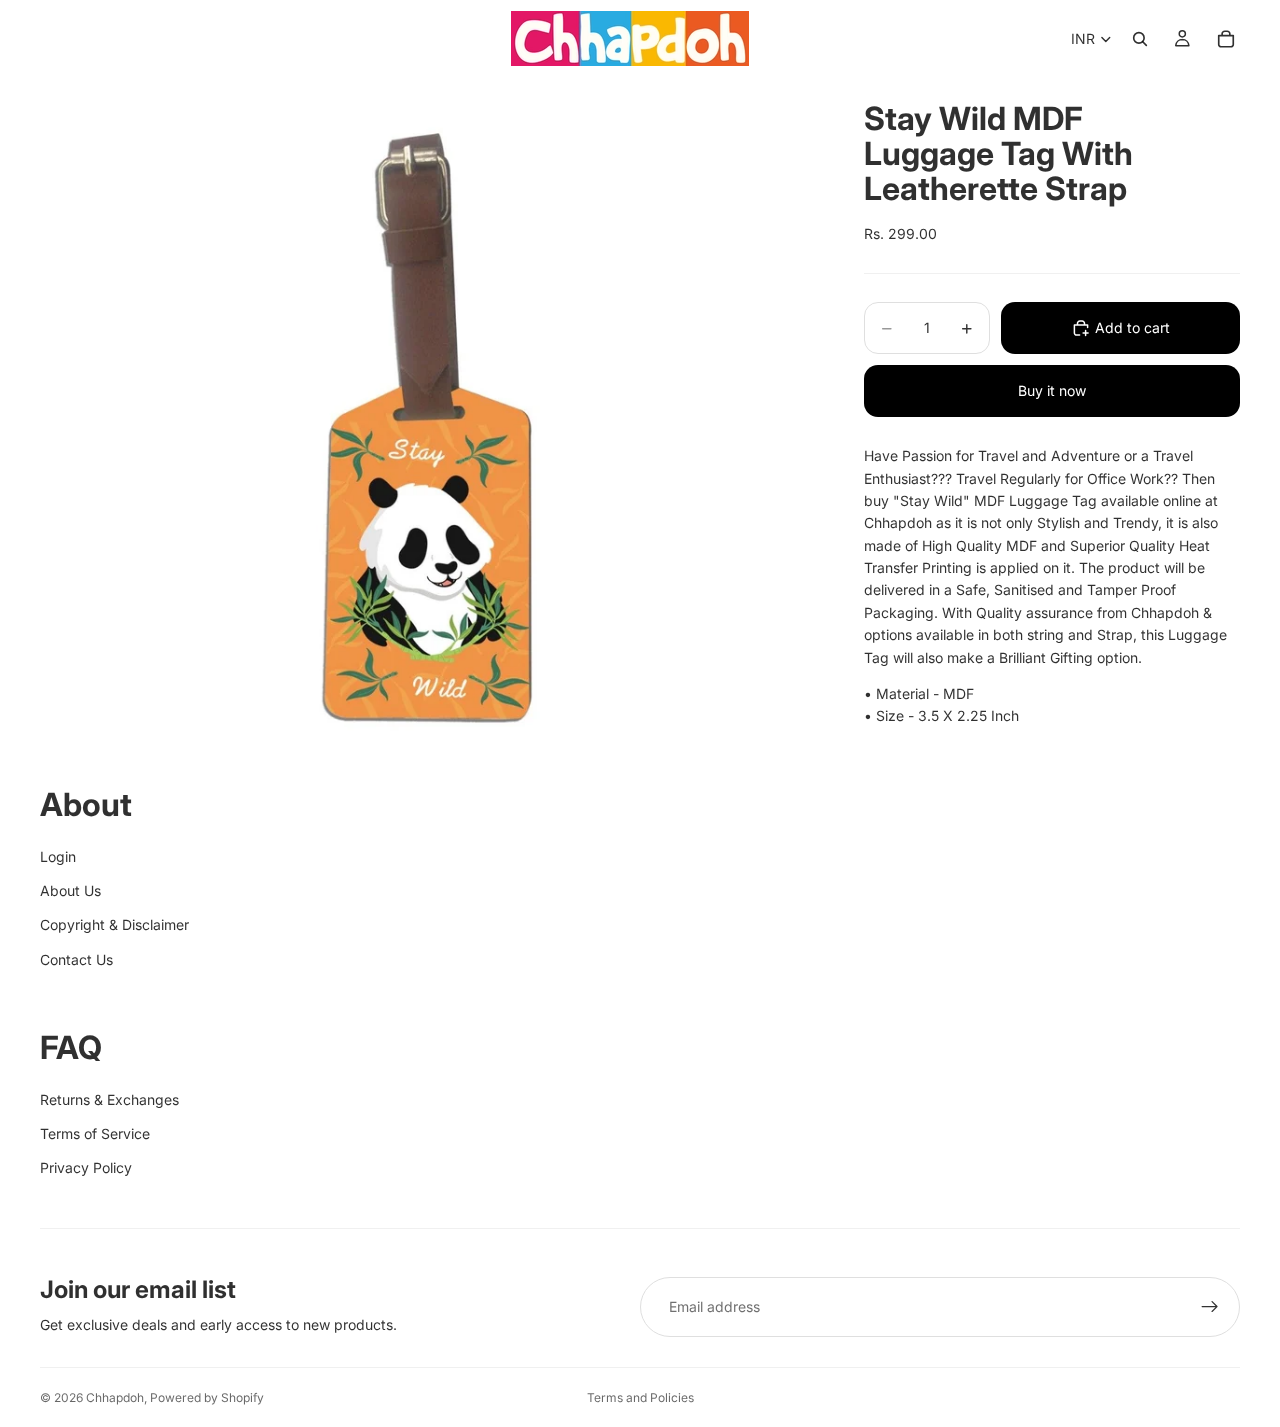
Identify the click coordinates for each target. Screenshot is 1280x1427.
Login (58, 856)
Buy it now (1052, 390)
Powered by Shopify (207, 1397)
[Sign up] (1210, 1307)
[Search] (1140, 39)
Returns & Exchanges (109, 1099)
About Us (70, 890)
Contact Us (76, 959)
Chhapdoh (115, 1397)
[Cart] (1226, 39)
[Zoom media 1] (428, 426)
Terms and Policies (640, 1397)
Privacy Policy (86, 1167)
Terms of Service (95, 1133)
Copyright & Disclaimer (114, 924)
